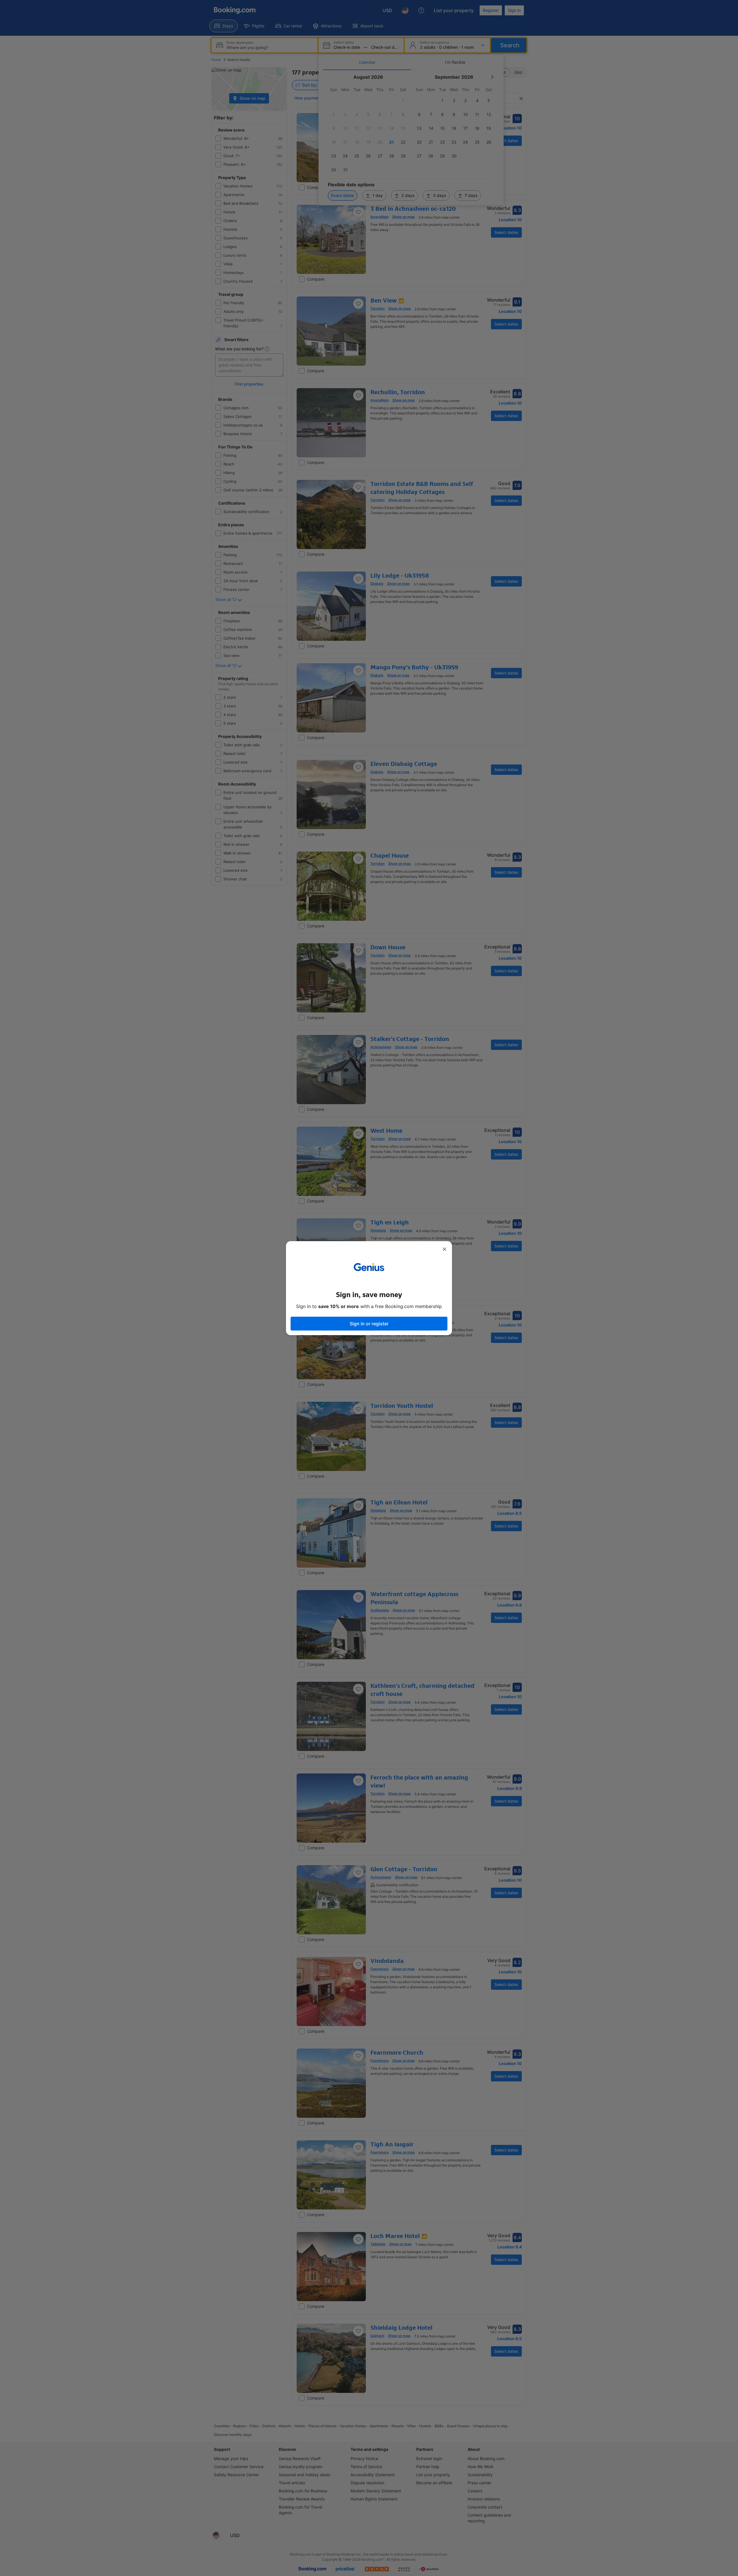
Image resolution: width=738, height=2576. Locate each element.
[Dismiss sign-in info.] (445, 1249)
